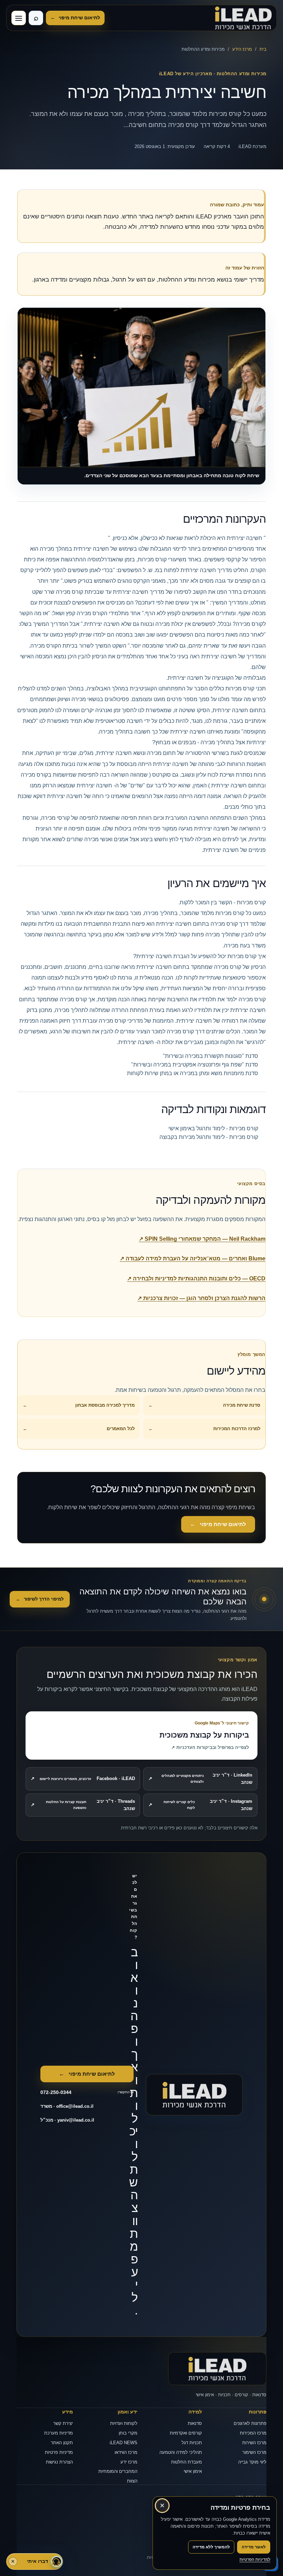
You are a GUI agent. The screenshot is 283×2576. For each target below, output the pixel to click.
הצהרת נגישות (59, 2462)
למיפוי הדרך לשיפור (40, 1599)
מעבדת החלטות (187, 2462)
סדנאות (195, 2423)
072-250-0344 (251, 2498)
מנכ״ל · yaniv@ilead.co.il (67, 2120)
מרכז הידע (242, 49)
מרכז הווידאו (126, 2452)
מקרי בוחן (128, 2433)
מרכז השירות (254, 2443)
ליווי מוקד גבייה (252, 2462)
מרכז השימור (254, 2452)
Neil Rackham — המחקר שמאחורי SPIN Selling (202, 1239)
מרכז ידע (129, 2462)
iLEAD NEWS (124, 2443)
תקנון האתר (62, 2443)
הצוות (132, 2481)
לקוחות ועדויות (124, 2423)
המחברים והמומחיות (118, 2471)
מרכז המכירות (253, 2433)
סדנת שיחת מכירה (204, 1405)
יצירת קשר (63, 2423)
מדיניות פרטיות (59, 2452)
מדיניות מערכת (58, 2433)
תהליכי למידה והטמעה (181, 2452)
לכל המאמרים (79, 1429)
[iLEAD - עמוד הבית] (243, 18)
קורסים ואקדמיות (186, 2433)
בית (263, 49)
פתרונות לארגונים (250, 2423)
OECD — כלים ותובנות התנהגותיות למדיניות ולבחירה (196, 1279)
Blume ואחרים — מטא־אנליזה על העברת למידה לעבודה (193, 1258)
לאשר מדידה (254, 2547)
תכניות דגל (192, 2443)
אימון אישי (193, 2471)
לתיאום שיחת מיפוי (75, 18)
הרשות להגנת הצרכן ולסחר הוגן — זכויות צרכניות (201, 1298)
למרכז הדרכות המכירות (204, 1429)
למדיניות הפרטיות (255, 2559)
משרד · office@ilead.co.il (67, 2106)
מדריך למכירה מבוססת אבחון (79, 1405)
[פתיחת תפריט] (19, 18)
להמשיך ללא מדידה (211, 2547)
